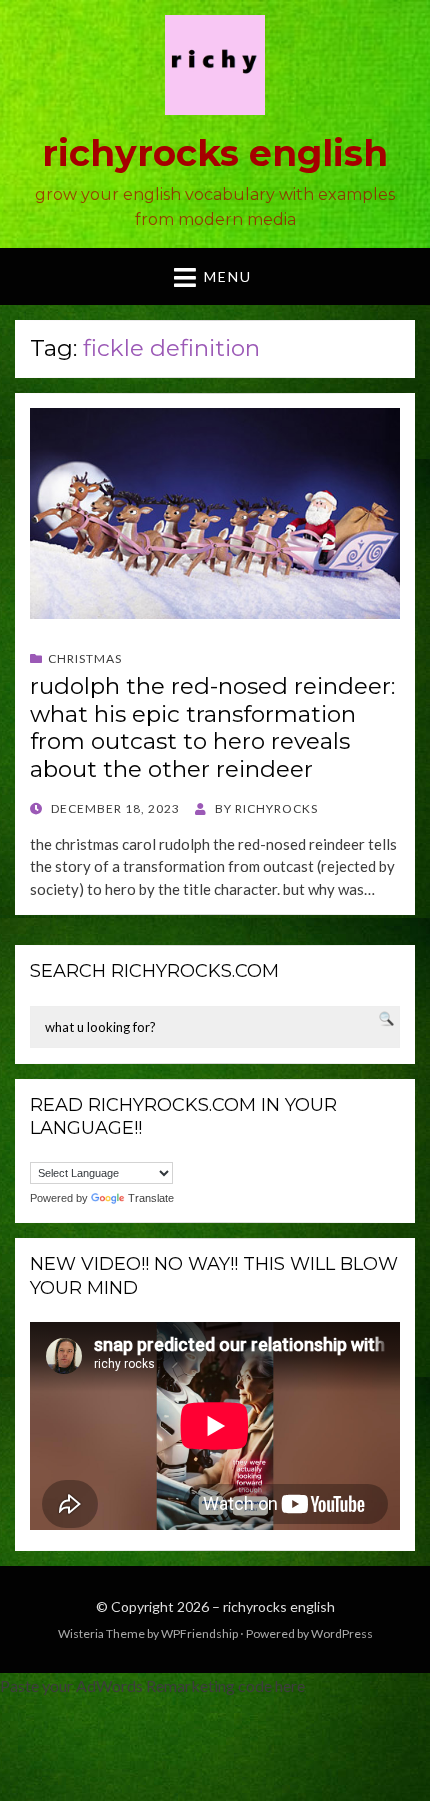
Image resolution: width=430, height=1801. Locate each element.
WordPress (342, 1633)
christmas (85, 658)
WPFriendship (199, 1633)
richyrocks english (215, 153)
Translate (151, 1198)
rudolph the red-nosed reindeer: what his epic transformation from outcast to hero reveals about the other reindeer (212, 727)
